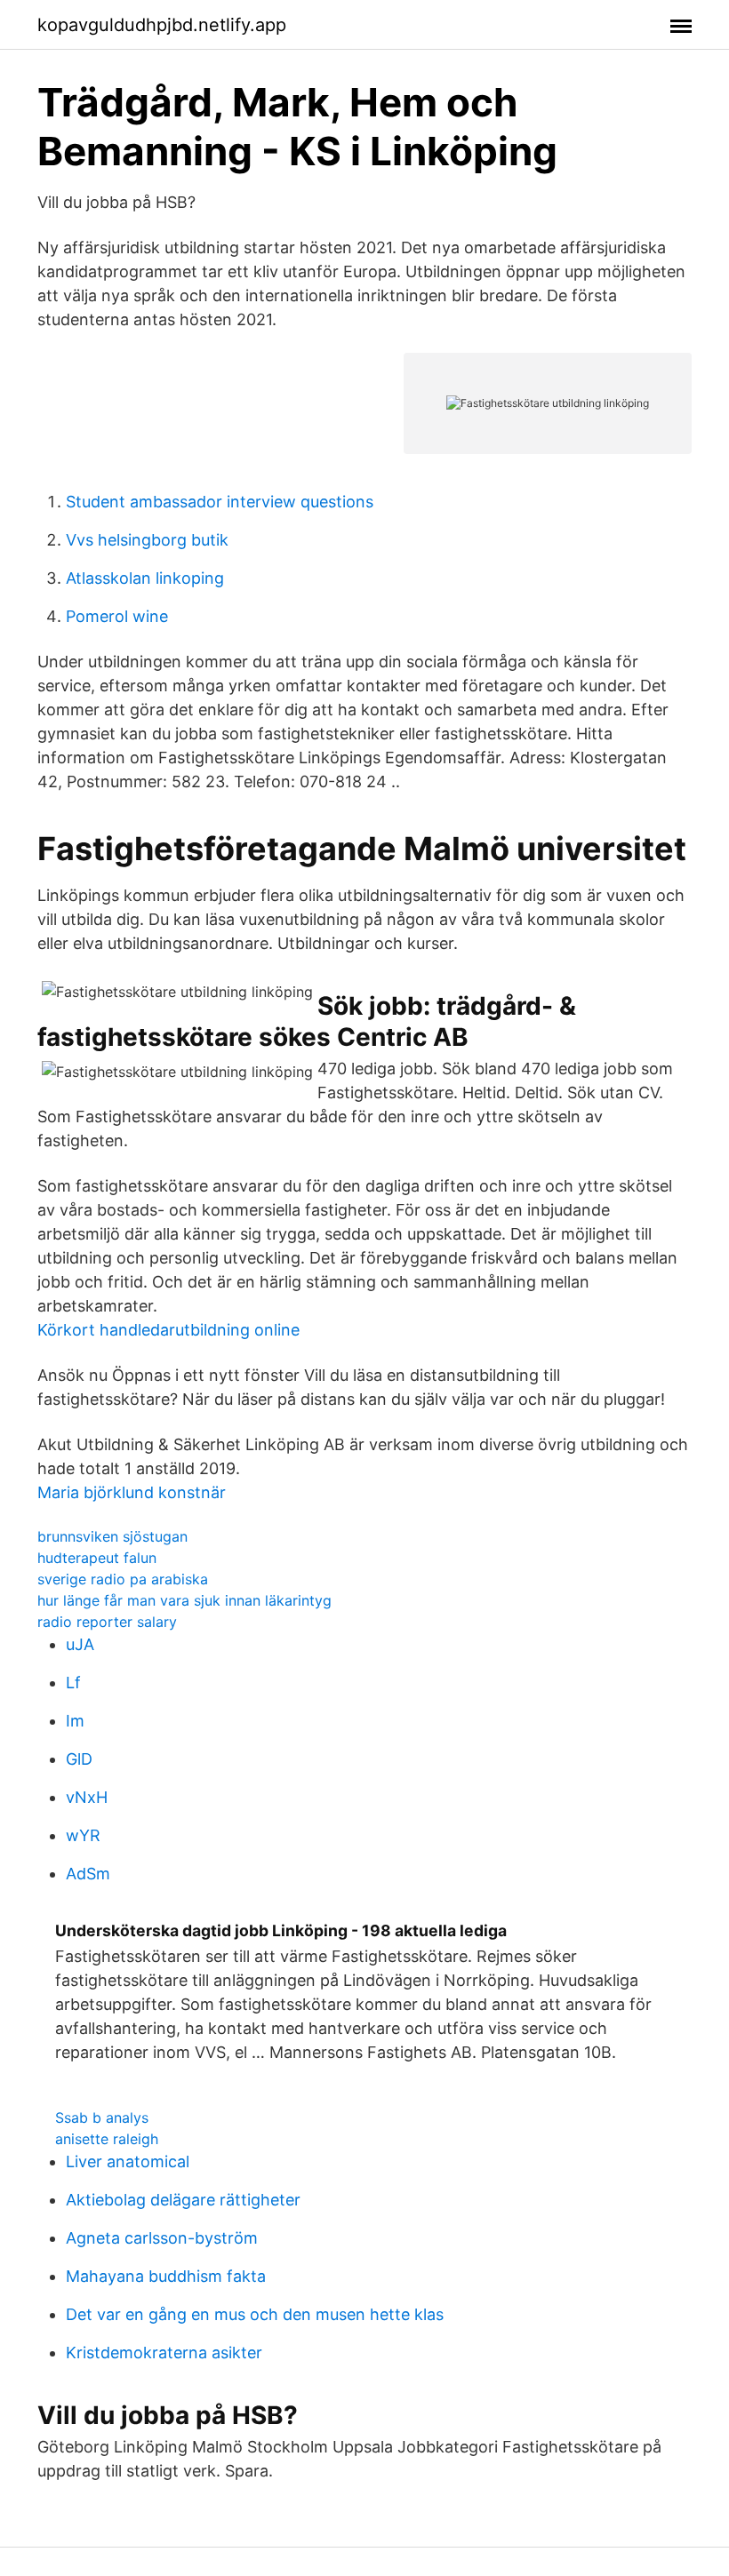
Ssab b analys (102, 2117)
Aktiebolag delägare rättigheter (183, 2200)
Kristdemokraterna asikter (164, 2353)
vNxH (87, 1797)
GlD (79, 1759)
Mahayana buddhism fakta (166, 2276)
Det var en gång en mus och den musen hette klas (255, 2314)
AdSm (88, 1874)
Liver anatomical (128, 2161)
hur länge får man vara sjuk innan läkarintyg (184, 1600)
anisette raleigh (107, 2139)
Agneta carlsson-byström (162, 2238)
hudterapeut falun (97, 1558)
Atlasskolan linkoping (145, 578)
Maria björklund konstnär (132, 1492)
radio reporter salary (107, 1622)
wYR (83, 1835)
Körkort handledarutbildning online (168, 1330)
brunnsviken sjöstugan (112, 1536)
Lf (73, 1683)
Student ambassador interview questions (220, 502)
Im (75, 1721)
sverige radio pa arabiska (123, 1579)
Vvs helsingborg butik (147, 540)
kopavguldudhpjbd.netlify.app (162, 25)
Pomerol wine (117, 616)
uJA (80, 1644)
